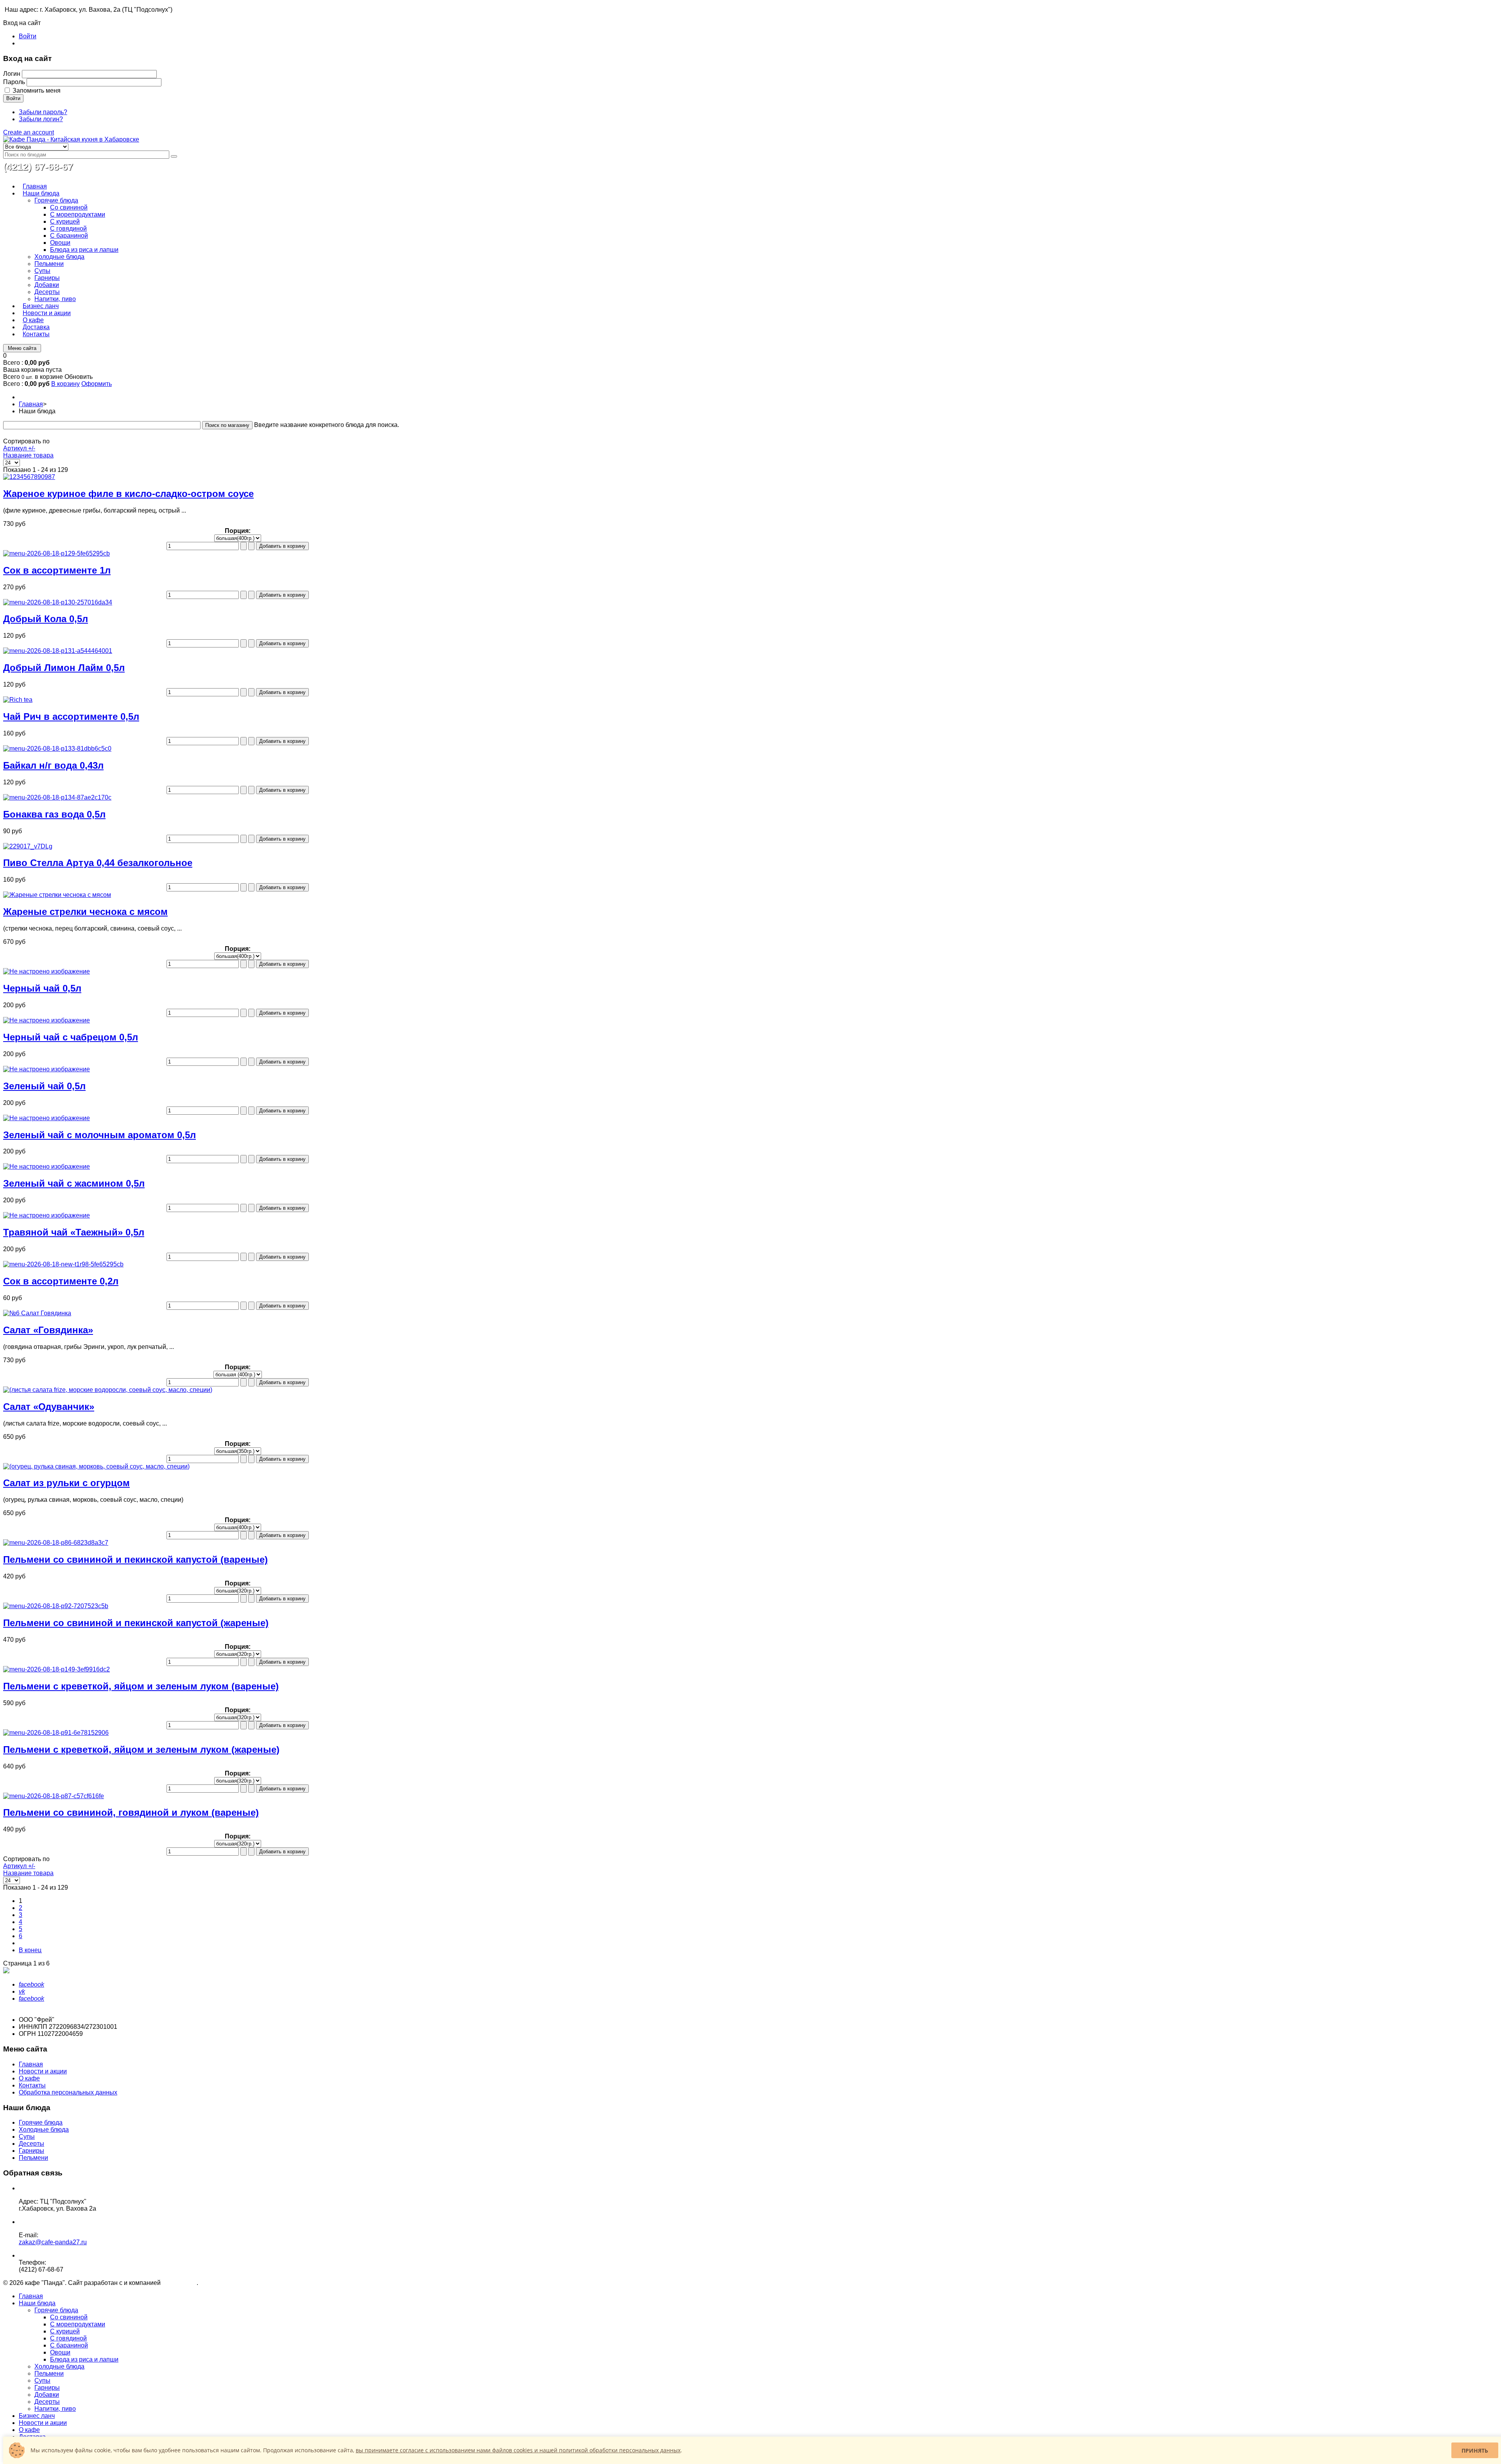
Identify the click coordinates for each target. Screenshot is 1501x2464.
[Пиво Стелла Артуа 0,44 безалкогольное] (28, 846)
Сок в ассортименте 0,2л (61, 1281)
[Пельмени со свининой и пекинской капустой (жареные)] (56, 1606)
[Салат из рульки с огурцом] (96, 1466)
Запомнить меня (37, 91)
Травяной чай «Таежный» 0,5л (74, 1232)
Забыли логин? (41, 119)
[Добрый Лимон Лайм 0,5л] (58, 651)
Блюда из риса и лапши (84, 2359)
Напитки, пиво (55, 2409)
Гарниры (31, 2151)
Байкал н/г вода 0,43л (53, 765)
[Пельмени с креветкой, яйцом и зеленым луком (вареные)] (56, 1669)
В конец (30, 1950)
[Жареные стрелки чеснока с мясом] (57, 895)
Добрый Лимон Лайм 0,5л (64, 668)
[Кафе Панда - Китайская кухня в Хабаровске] (71, 139)
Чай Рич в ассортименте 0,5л (71, 716)
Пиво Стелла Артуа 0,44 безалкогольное (98, 863)
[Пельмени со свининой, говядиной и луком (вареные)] (54, 1796)
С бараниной (69, 2345)
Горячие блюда (41, 2122)
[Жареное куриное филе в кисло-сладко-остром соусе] (29, 477)
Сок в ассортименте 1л (57, 570)
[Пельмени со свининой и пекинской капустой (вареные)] (56, 1543)
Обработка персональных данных (68, 2092)
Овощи (60, 2352)
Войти (28, 36)
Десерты (31, 2144)
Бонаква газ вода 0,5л (54, 814)
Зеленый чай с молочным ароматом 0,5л (99, 1135)
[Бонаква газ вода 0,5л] (57, 797)
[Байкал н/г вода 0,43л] (57, 749)
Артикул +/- (19, 448)
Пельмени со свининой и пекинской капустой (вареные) (135, 1559)
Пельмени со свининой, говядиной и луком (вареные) (131, 1812)
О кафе (29, 2078)
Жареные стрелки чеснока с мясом (85, 912)
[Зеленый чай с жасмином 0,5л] (47, 1167)
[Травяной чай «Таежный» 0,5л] (47, 1215)
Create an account (29, 132)
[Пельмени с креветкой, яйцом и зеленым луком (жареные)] (56, 1733)
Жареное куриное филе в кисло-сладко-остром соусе (128, 494)
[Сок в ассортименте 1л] (56, 553)
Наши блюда (37, 2303)
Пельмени (33, 2158)
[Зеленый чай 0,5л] (47, 1069)
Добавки (47, 2395)
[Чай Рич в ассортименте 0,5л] (18, 700)
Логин (12, 74)
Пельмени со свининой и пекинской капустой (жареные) (136, 1623)
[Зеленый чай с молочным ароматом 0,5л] (47, 1118)
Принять (1475, 2451)
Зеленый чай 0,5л (44, 1086)
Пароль (14, 82)
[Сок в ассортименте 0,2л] (63, 1264)
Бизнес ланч (37, 2416)
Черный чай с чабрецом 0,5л (71, 1037)
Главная (31, 404)
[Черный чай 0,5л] (47, 971)
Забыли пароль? (43, 112)
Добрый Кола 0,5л (46, 619)
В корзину (65, 384)
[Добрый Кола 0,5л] (58, 602)
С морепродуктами (78, 2324)
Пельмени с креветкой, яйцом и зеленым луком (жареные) (141, 1749)
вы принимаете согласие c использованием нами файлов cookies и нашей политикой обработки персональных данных (518, 2450)
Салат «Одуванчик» (49, 1407)
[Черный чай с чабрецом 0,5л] (47, 1020)
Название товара (28, 455)
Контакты (32, 2085)
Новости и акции (43, 2071)
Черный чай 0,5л (42, 988)
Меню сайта (22, 348)
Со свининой (69, 2317)
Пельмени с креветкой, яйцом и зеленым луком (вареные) (141, 1686)
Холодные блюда (44, 2130)
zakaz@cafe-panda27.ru (53, 2242)
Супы (27, 2137)
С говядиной (68, 2338)
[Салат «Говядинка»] (37, 1313)
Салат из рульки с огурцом (66, 1483)
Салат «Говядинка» (48, 1330)
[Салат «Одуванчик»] (108, 1390)
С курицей (65, 2331)
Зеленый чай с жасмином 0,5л (74, 1183)
